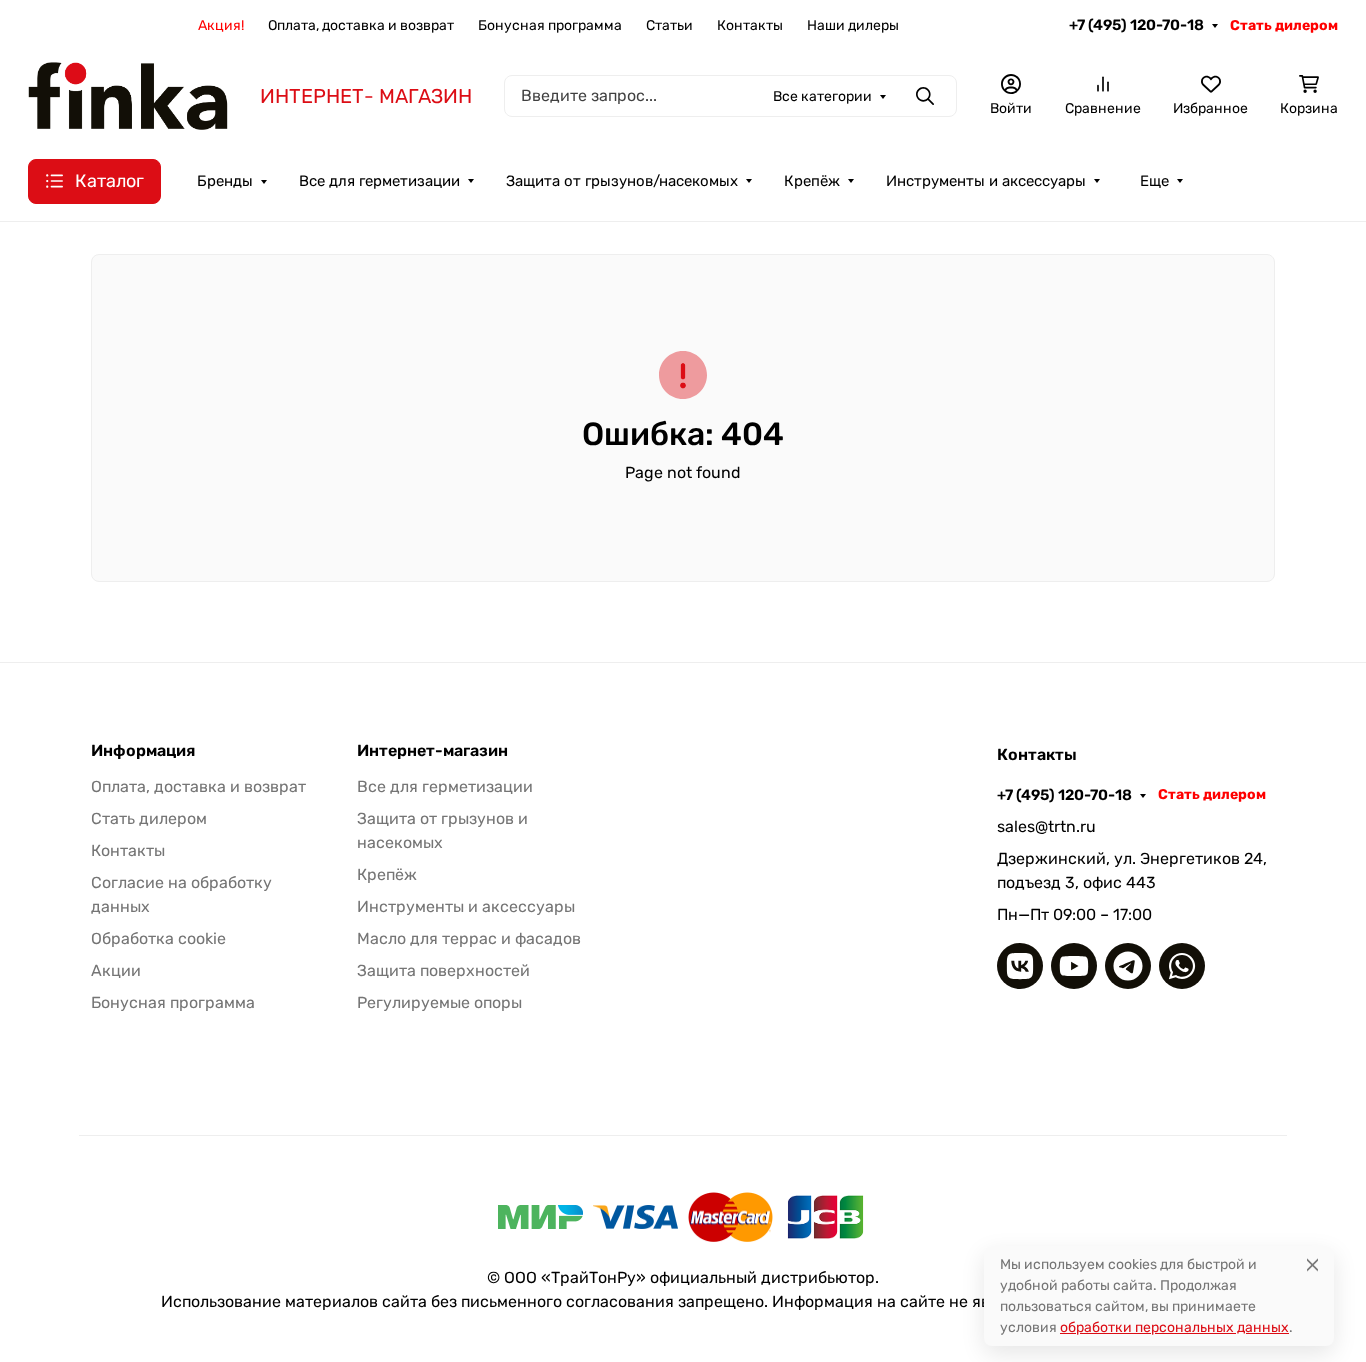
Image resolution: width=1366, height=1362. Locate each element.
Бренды (225, 181)
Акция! (221, 25)
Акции (116, 970)
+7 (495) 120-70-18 (1136, 25)
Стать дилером (1284, 25)
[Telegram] (1128, 966)
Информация (143, 751)
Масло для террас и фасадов (469, 938)
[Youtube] (1074, 966)
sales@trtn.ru (1046, 826)
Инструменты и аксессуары (986, 181)
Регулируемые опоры (439, 1002)
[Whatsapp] (1182, 966)
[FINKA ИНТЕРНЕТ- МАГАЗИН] (128, 94)
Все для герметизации (379, 181)
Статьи (669, 25)
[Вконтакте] (1020, 966)
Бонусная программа (550, 25)
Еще (1154, 181)
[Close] (1312, 1264)
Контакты (750, 25)
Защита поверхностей (443, 970)
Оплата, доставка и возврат (361, 25)
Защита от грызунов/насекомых (622, 181)
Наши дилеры (853, 25)
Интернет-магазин (432, 751)
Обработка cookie (158, 938)
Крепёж (812, 181)
